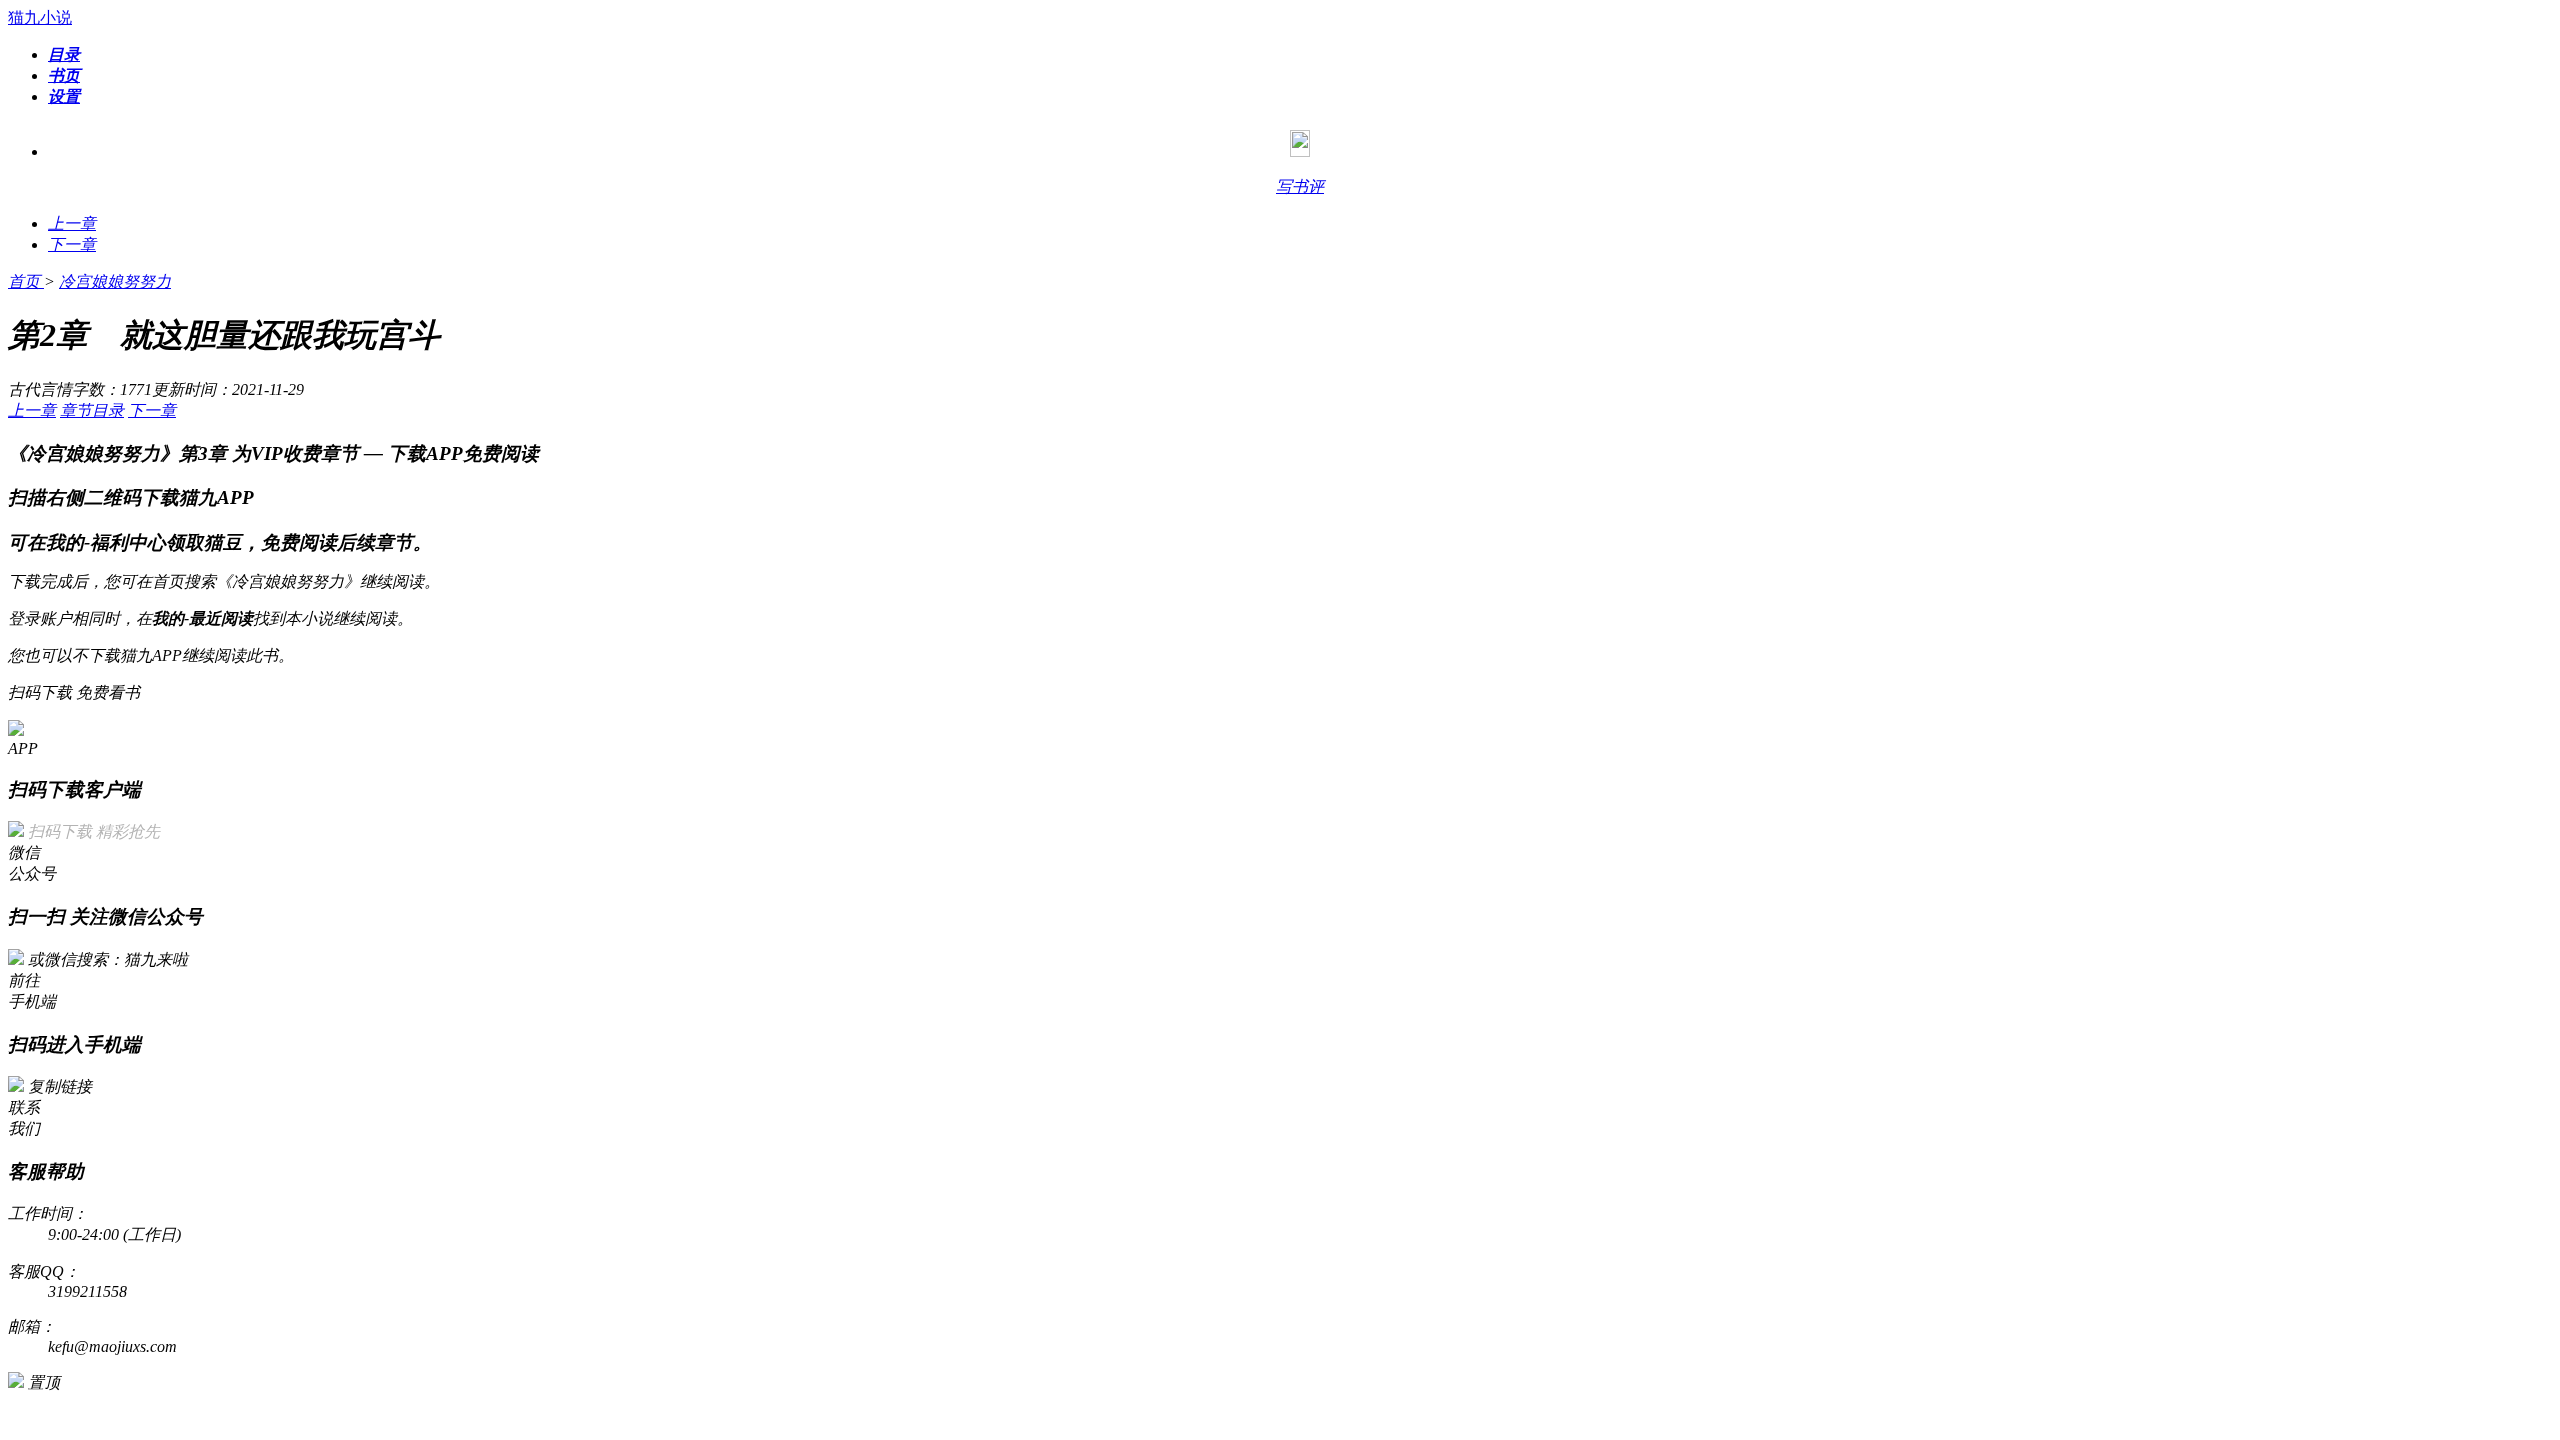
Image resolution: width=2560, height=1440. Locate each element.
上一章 (32, 410)
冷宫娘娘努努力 (115, 281)
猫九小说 (40, 17)
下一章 (152, 410)
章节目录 (92, 410)
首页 (26, 281)
